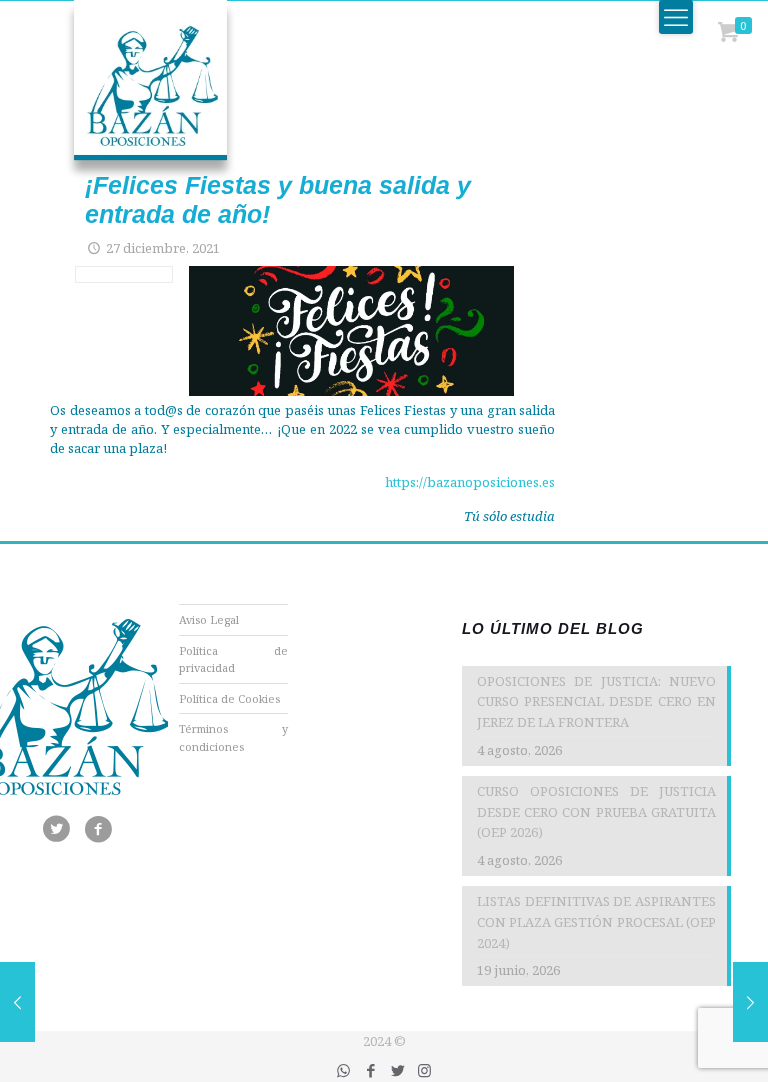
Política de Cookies (229, 698)
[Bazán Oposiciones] (130, 90)
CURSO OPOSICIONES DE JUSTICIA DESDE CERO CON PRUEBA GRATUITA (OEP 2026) (596, 812)
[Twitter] (397, 1070)
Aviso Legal (209, 619)
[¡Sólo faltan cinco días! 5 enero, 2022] (750, 1002)
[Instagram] (424, 1070)
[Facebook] (370, 1070)
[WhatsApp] (343, 1070)
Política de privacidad (234, 659)
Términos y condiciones (234, 737)
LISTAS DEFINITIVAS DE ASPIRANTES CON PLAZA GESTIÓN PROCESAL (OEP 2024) (596, 922)
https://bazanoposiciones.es (470, 482)
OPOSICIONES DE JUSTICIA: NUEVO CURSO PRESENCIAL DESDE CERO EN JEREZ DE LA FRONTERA (596, 702)
